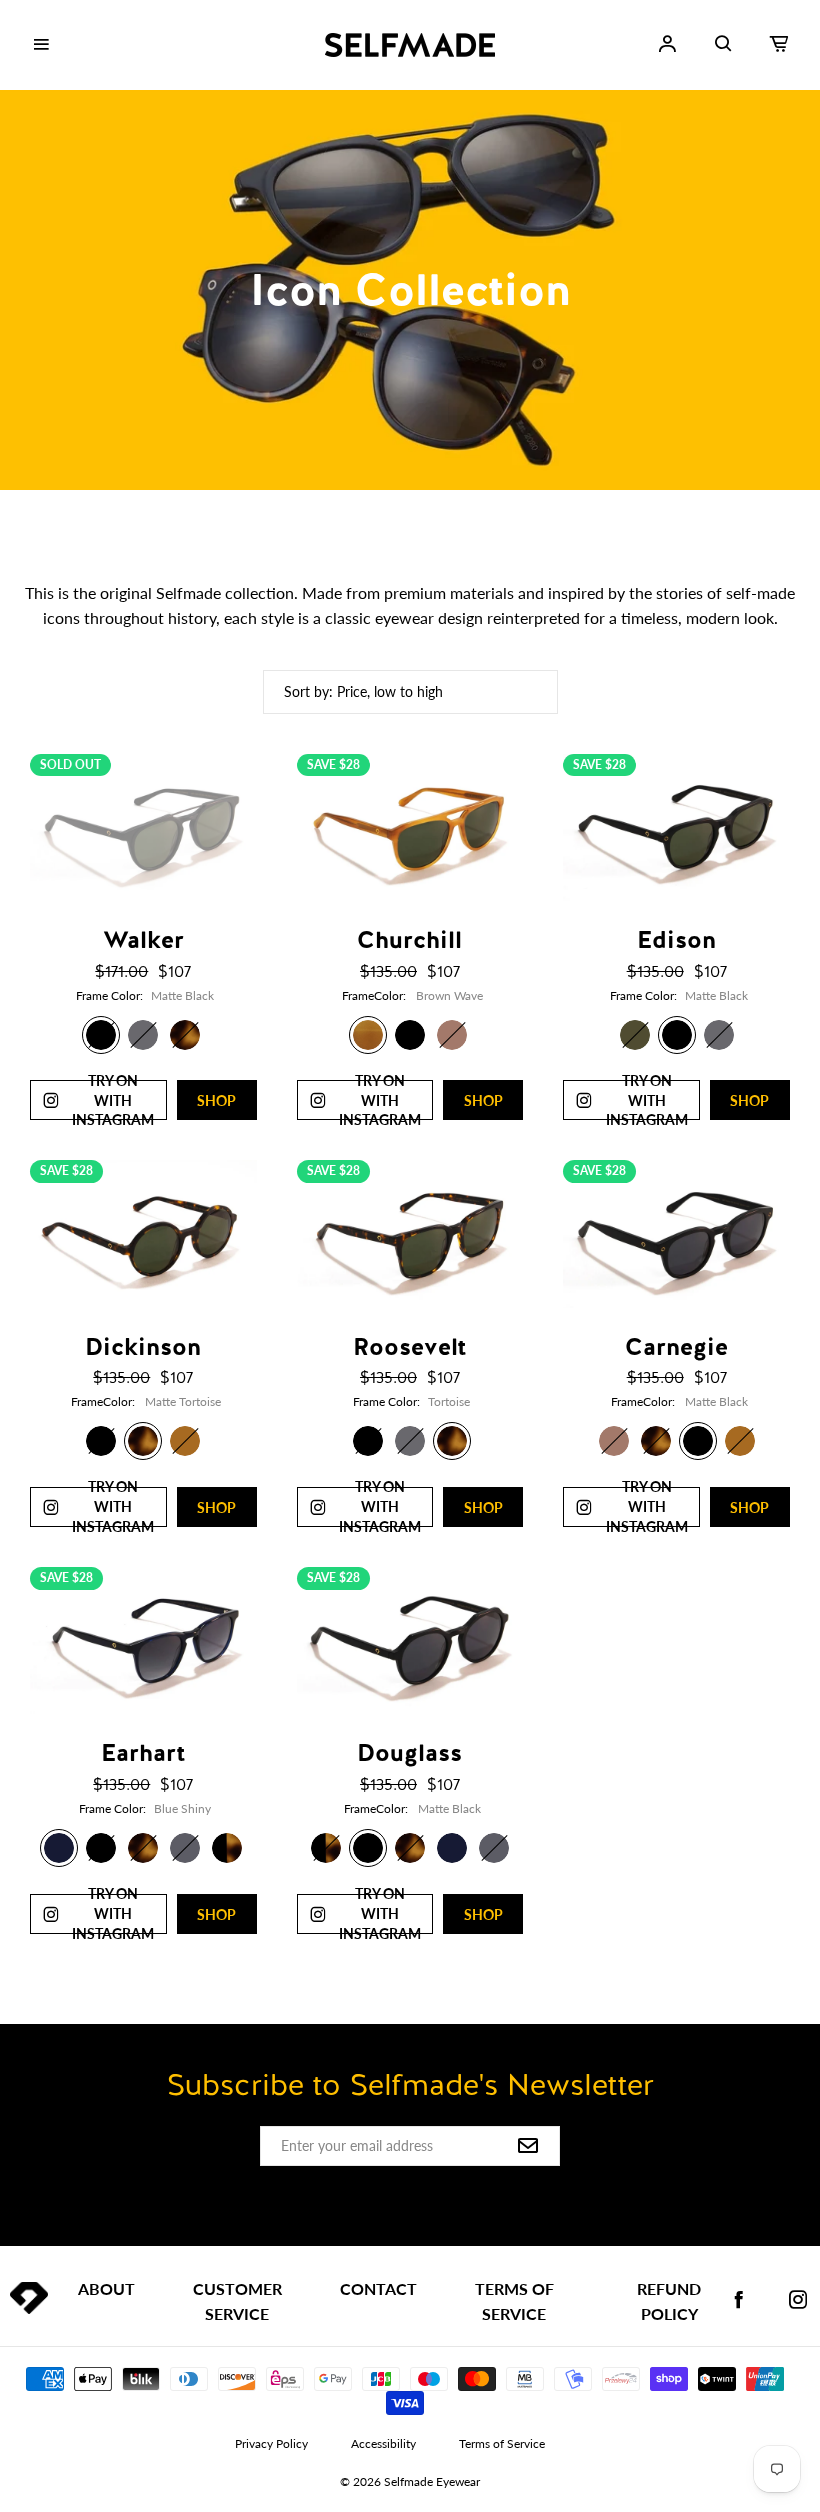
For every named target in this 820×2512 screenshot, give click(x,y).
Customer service (237, 2301)
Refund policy (669, 2301)
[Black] (410, 1035)
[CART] (779, 44)
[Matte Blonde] (185, 1441)
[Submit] (528, 2147)
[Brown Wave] (368, 1035)
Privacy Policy (271, 2443)
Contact (378, 2288)
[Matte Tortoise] (143, 1441)
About (106, 2288)
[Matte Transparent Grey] (410, 1441)
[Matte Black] (101, 1035)
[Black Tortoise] (227, 1848)
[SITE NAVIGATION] (41, 45)
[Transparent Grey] (143, 1035)
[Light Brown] (452, 1035)
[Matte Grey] (185, 1848)
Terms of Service (514, 2301)
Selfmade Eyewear (432, 2481)
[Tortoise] (185, 1035)
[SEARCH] (723, 44)
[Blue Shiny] (59, 1848)
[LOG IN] (667, 44)
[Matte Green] (635, 1035)
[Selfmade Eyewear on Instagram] (798, 2300)
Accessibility (383, 2443)
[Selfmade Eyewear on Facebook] (739, 2300)
